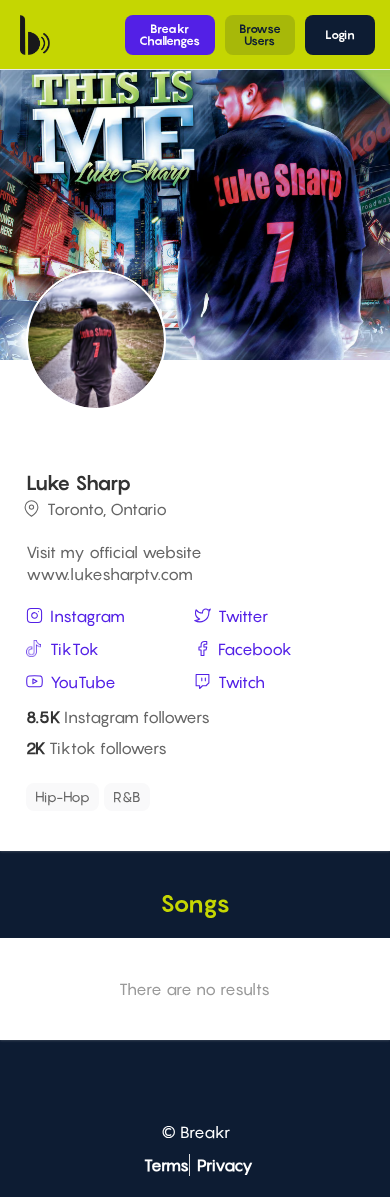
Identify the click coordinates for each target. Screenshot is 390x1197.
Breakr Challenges (169, 34)
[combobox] (192, 797)
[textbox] (249, 791)
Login (340, 34)
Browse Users (260, 34)
